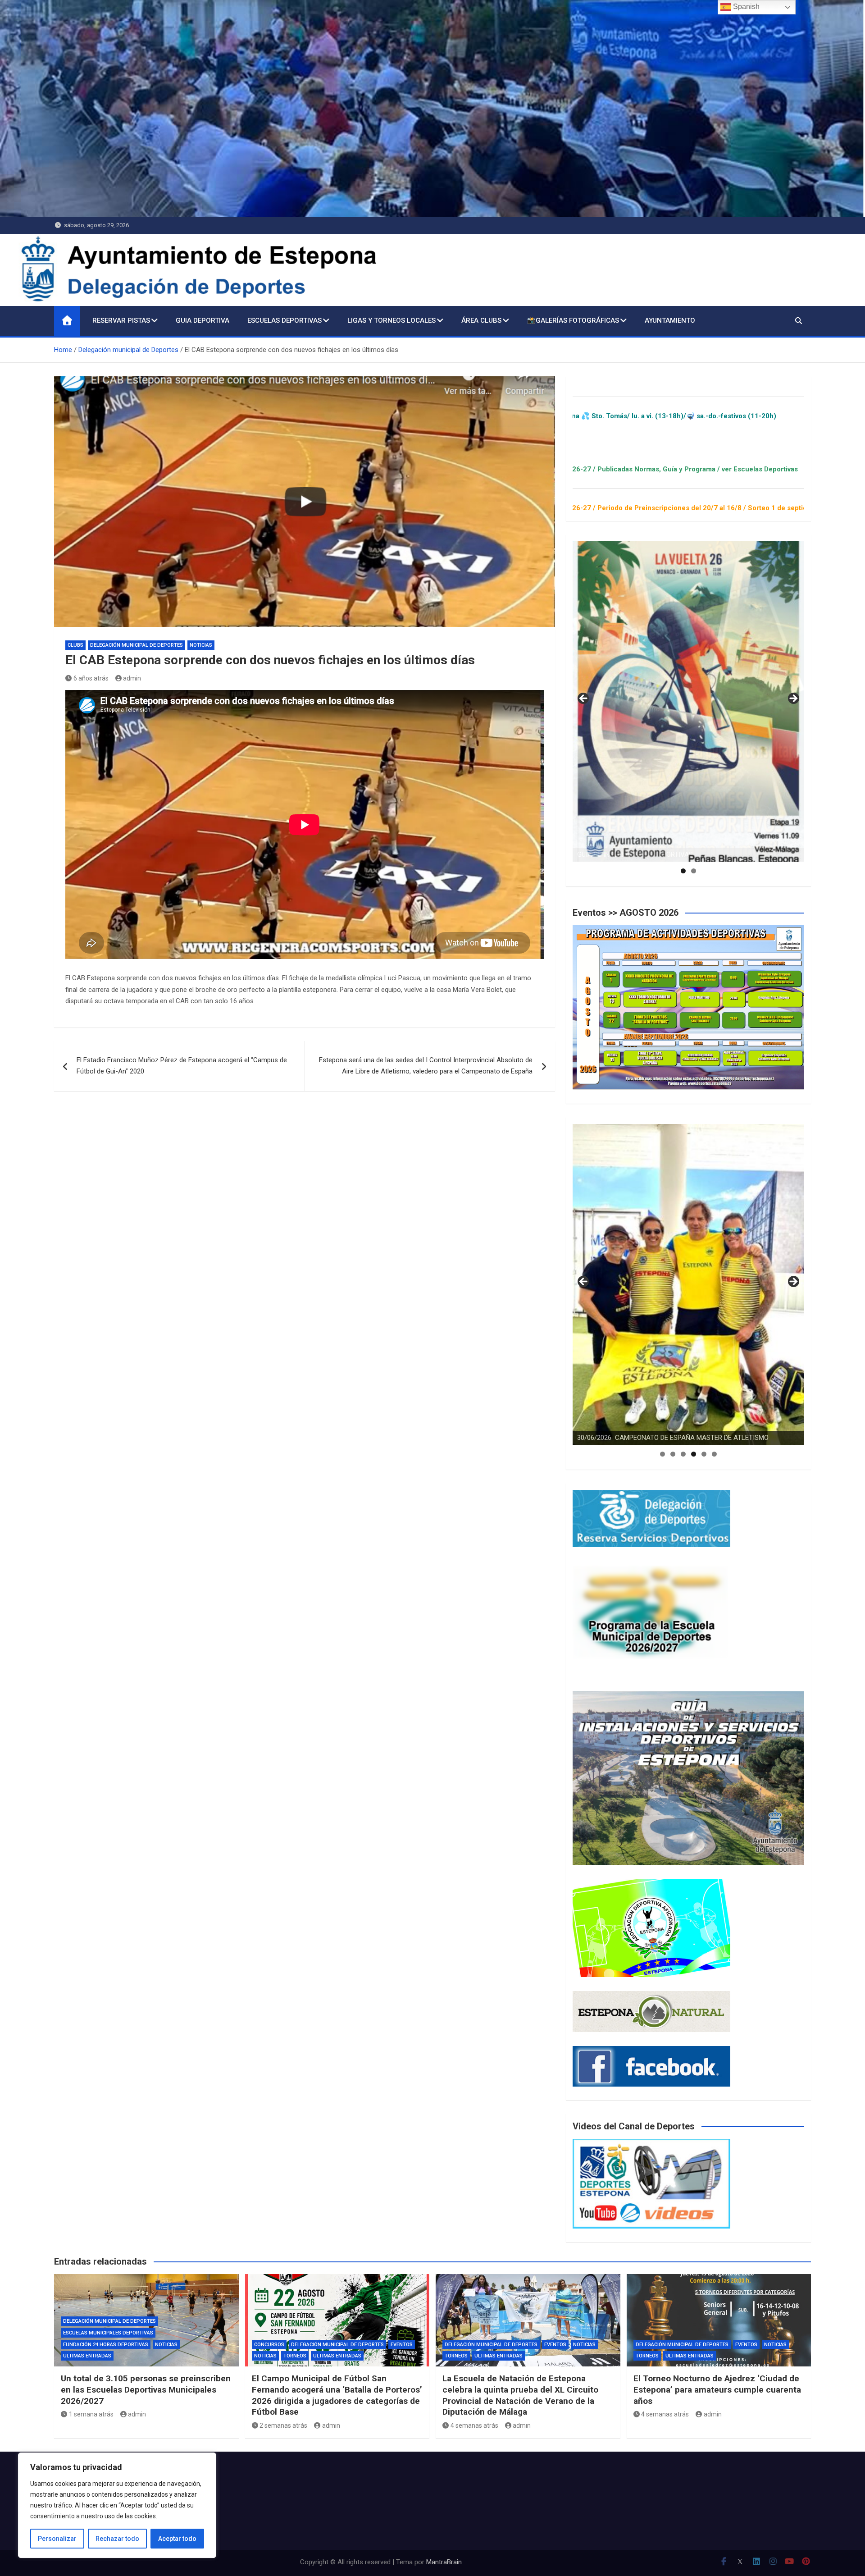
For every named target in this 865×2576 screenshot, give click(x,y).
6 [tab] (714, 1454)
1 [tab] (683, 871)
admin (132, 678)
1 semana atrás (91, 2414)
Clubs (75, 645)
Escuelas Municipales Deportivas (108, 2333)
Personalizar (57, 2539)
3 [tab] (683, 1454)
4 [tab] (694, 1454)
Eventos (402, 2345)
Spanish (745, 7)
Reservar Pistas (121, 320)
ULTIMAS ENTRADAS (87, 2356)
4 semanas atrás (474, 2425)
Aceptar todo (177, 2539)
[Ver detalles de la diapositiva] (688, 702)
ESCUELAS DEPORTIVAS (285, 320)
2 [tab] (694, 871)
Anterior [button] (584, 699)
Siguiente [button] (793, 699)
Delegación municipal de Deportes (137, 645)
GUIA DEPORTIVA (203, 320)
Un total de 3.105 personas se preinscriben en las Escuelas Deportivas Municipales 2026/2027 (146, 2389)
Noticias (201, 645)
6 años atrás (91, 678)
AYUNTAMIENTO (670, 320)
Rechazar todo (117, 2539)
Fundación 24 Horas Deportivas (106, 2345)
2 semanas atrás (283, 2425)
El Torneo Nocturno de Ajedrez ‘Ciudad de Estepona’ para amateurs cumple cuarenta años (717, 2389)
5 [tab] (704, 1454)
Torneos (295, 2356)
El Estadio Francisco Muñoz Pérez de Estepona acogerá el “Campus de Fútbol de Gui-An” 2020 (182, 1066)
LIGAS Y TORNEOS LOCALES (392, 320)
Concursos (269, 2345)
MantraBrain (444, 2562)
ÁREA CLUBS (481, 320)
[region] (117, 2505)
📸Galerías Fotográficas (573, 320)
